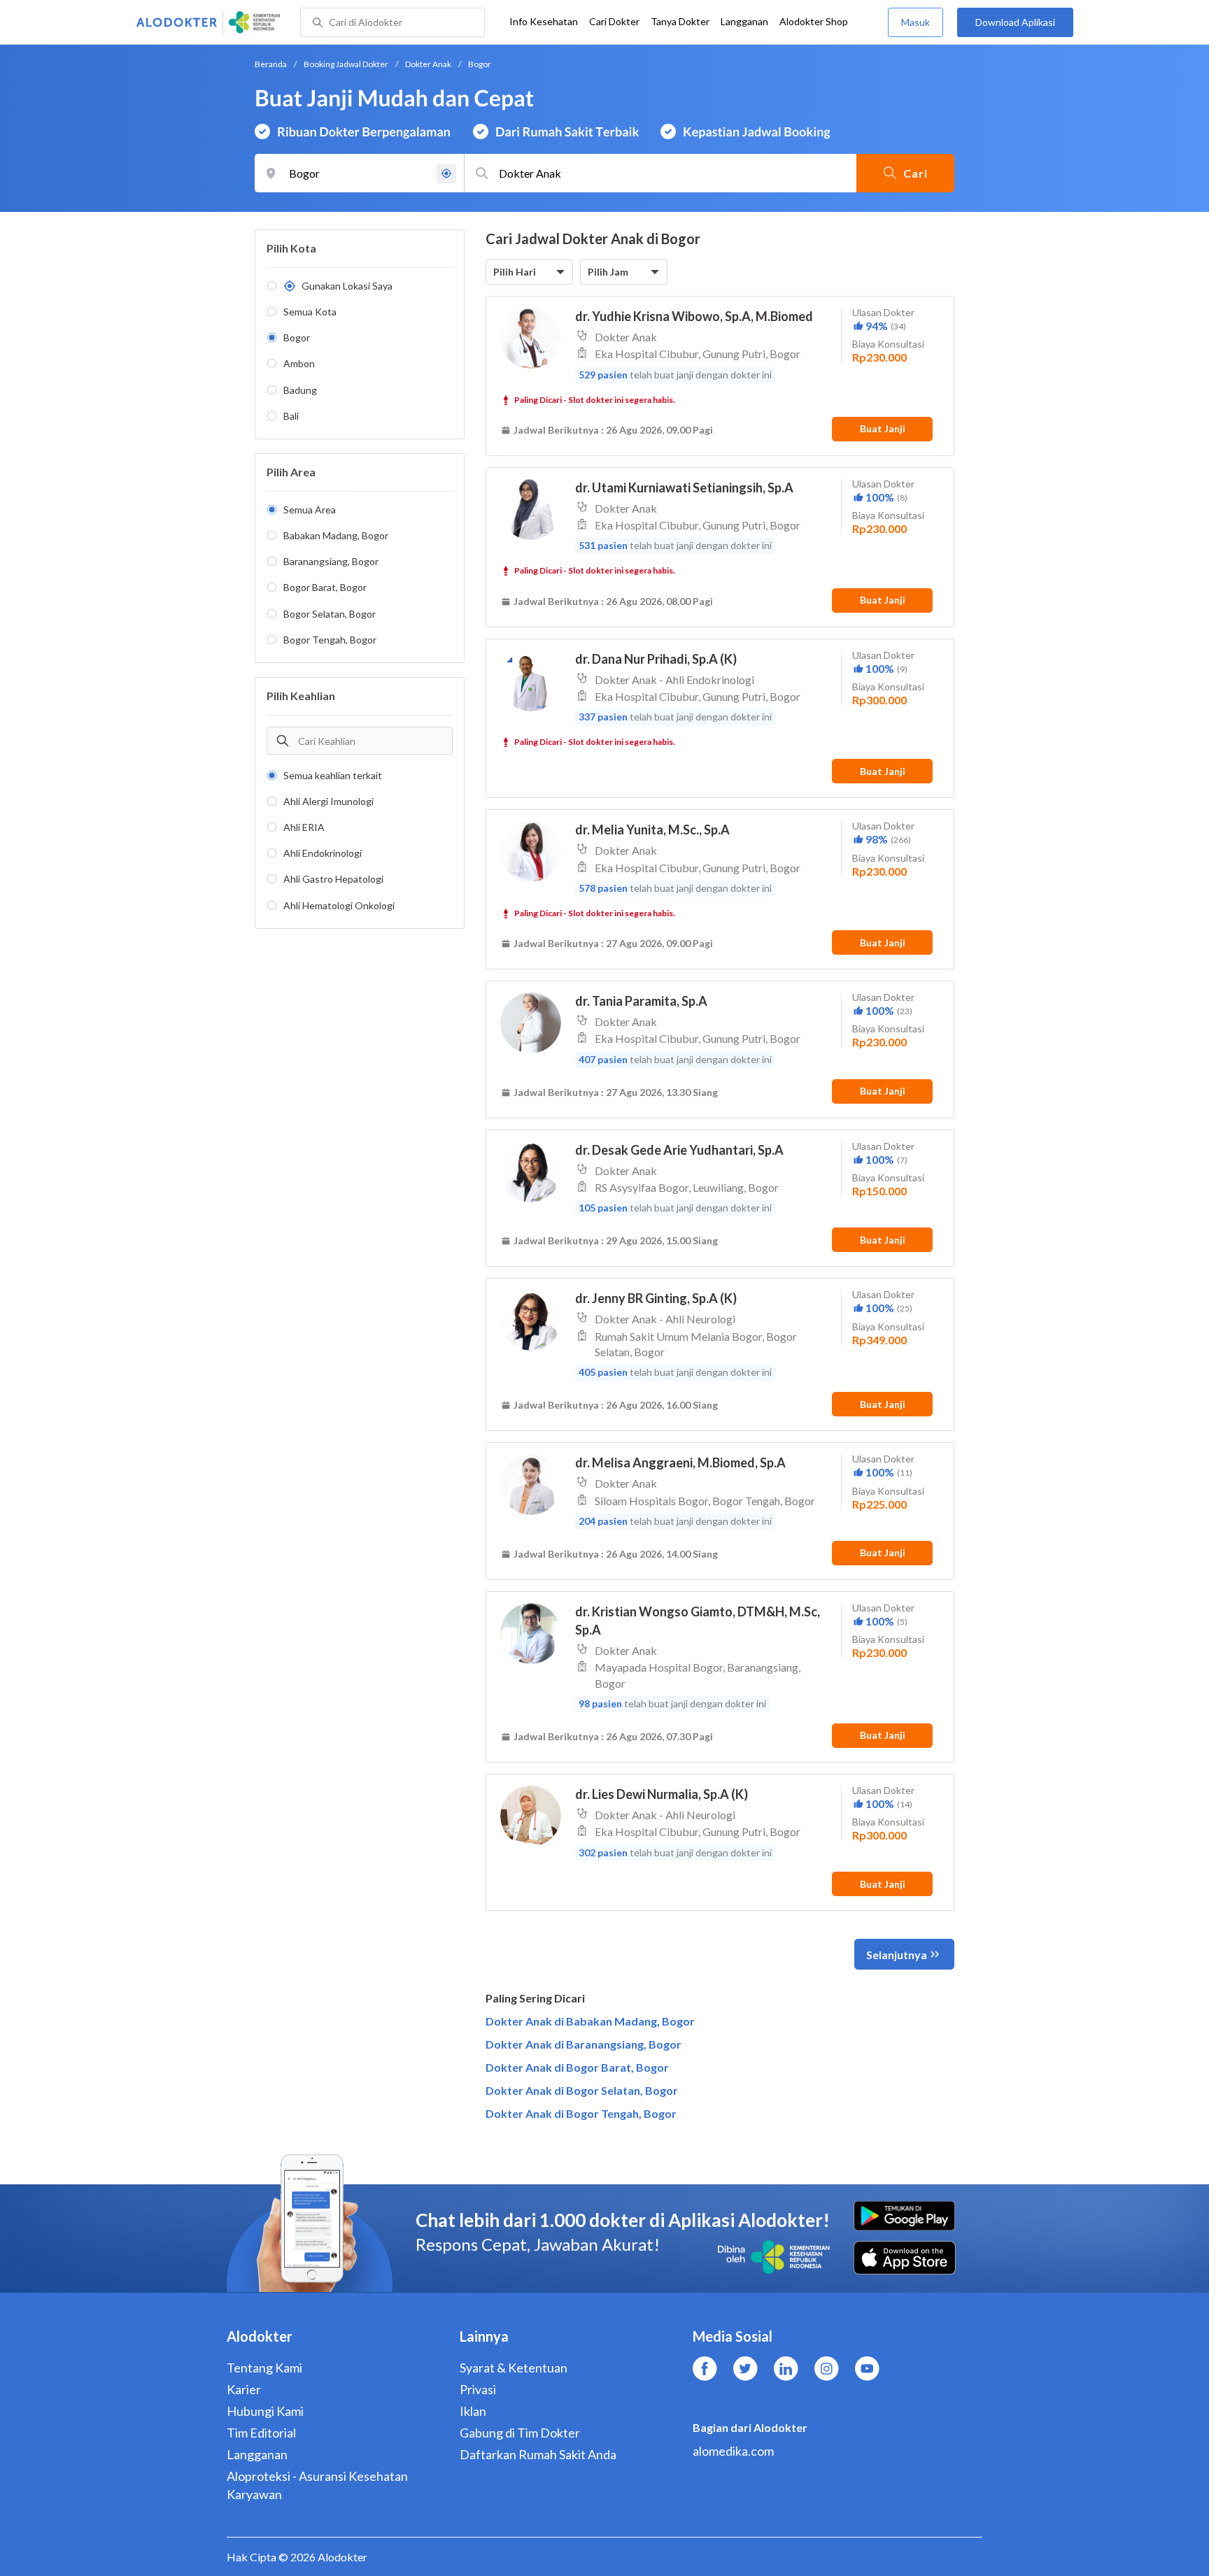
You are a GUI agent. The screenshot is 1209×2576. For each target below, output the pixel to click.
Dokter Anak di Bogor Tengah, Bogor (581, 2113)
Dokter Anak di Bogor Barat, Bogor (577, 2067)
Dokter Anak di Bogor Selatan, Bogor (582, 2090)
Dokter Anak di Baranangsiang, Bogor (584, 2044)
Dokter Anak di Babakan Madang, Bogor (590, 2021)
